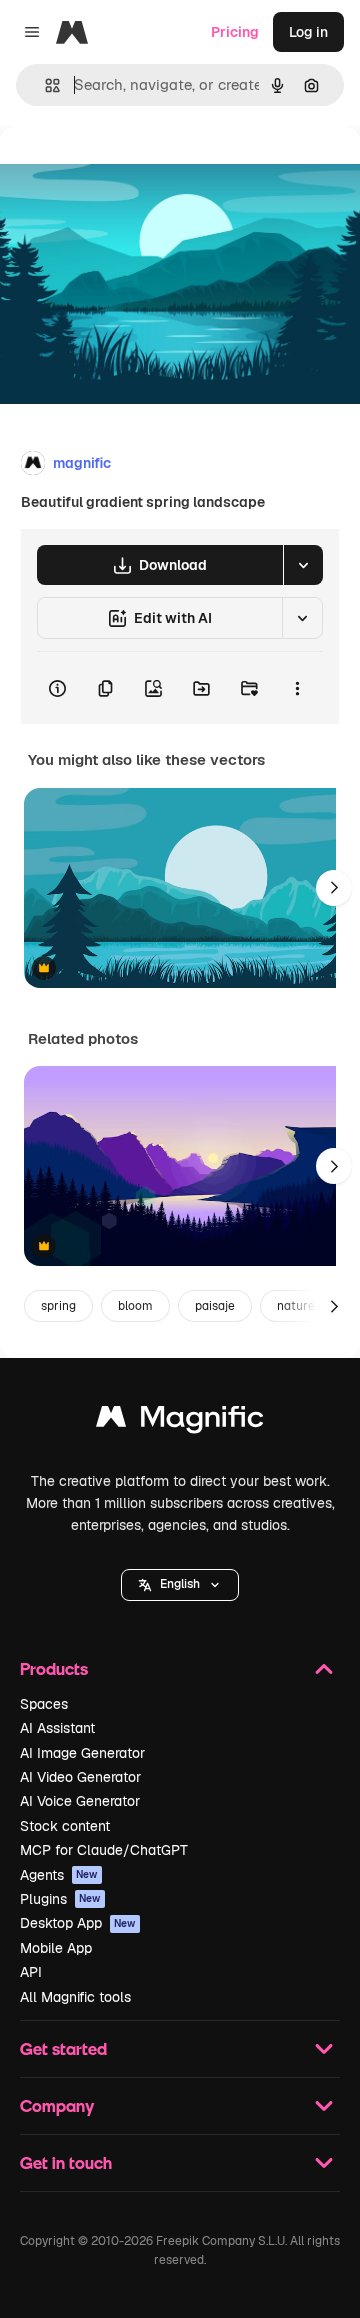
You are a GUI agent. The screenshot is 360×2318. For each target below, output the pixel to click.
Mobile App (56, 1948)
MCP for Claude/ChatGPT (104, 1850)
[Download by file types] (303, 565)
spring (58, 1306)
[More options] (297, 688)
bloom (135, 1306)
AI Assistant (57, 1728)
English (180, 1584)
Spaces (44, 1704)
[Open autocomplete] (44, 85)
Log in (308, 32)
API (31, 1972)
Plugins (60, 1899)
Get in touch (66, 2162)
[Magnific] (180, 1421)
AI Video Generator (80, 1777)
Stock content (65, 1826)
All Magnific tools (75, 1997)
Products (54, 1668)
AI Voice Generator (80, 1801)
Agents (59, 1875)
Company (57, 2105)
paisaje (215, 1306)
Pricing (235, 32)
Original (128, 171)
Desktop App (78, 1923)
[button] (180, 1585)
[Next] (334, 888)
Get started (63, 2048)
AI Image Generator (82, 1753)
